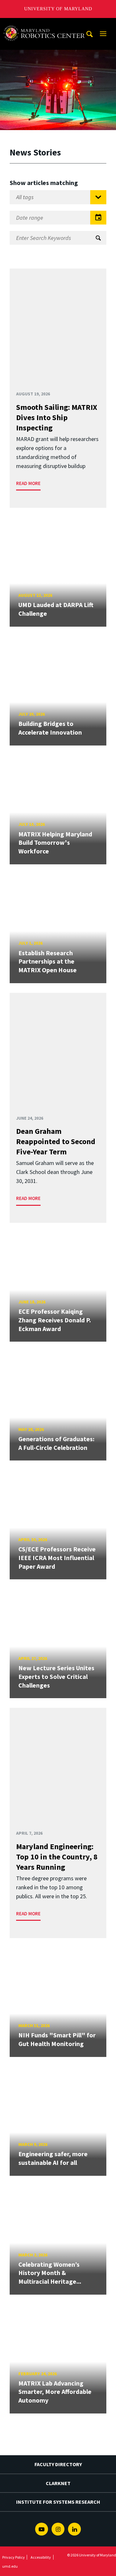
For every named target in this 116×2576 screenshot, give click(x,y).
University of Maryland (58, 9)
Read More (28, 483)
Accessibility (41, 2557)
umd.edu (10, 2566)
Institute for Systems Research (58, 2502)
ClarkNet (58, 2483)
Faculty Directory (58, 2464)
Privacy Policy (14, 2557)
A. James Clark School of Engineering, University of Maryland (46, 24)
